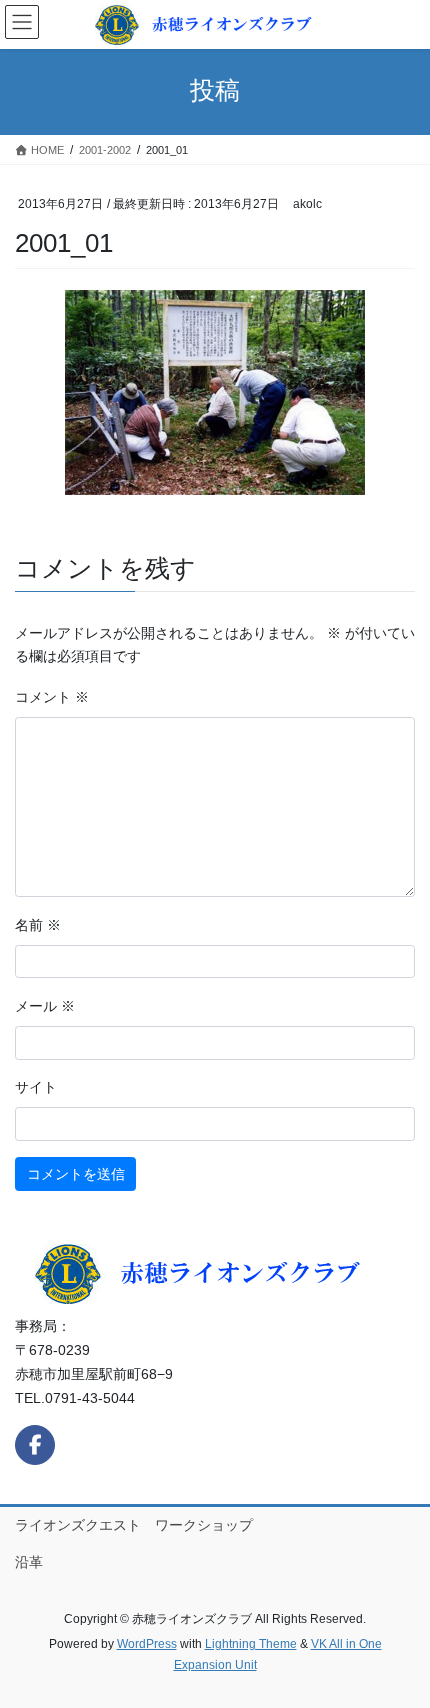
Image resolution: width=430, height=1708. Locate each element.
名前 (38, 925)
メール (45, 1006)
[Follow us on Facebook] (35, 1445)
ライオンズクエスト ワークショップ (134, 1525)
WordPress (147, 1644)
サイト (36, 1087)
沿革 (29, 1562)
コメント (52, 697)
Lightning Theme (251, 1644)
